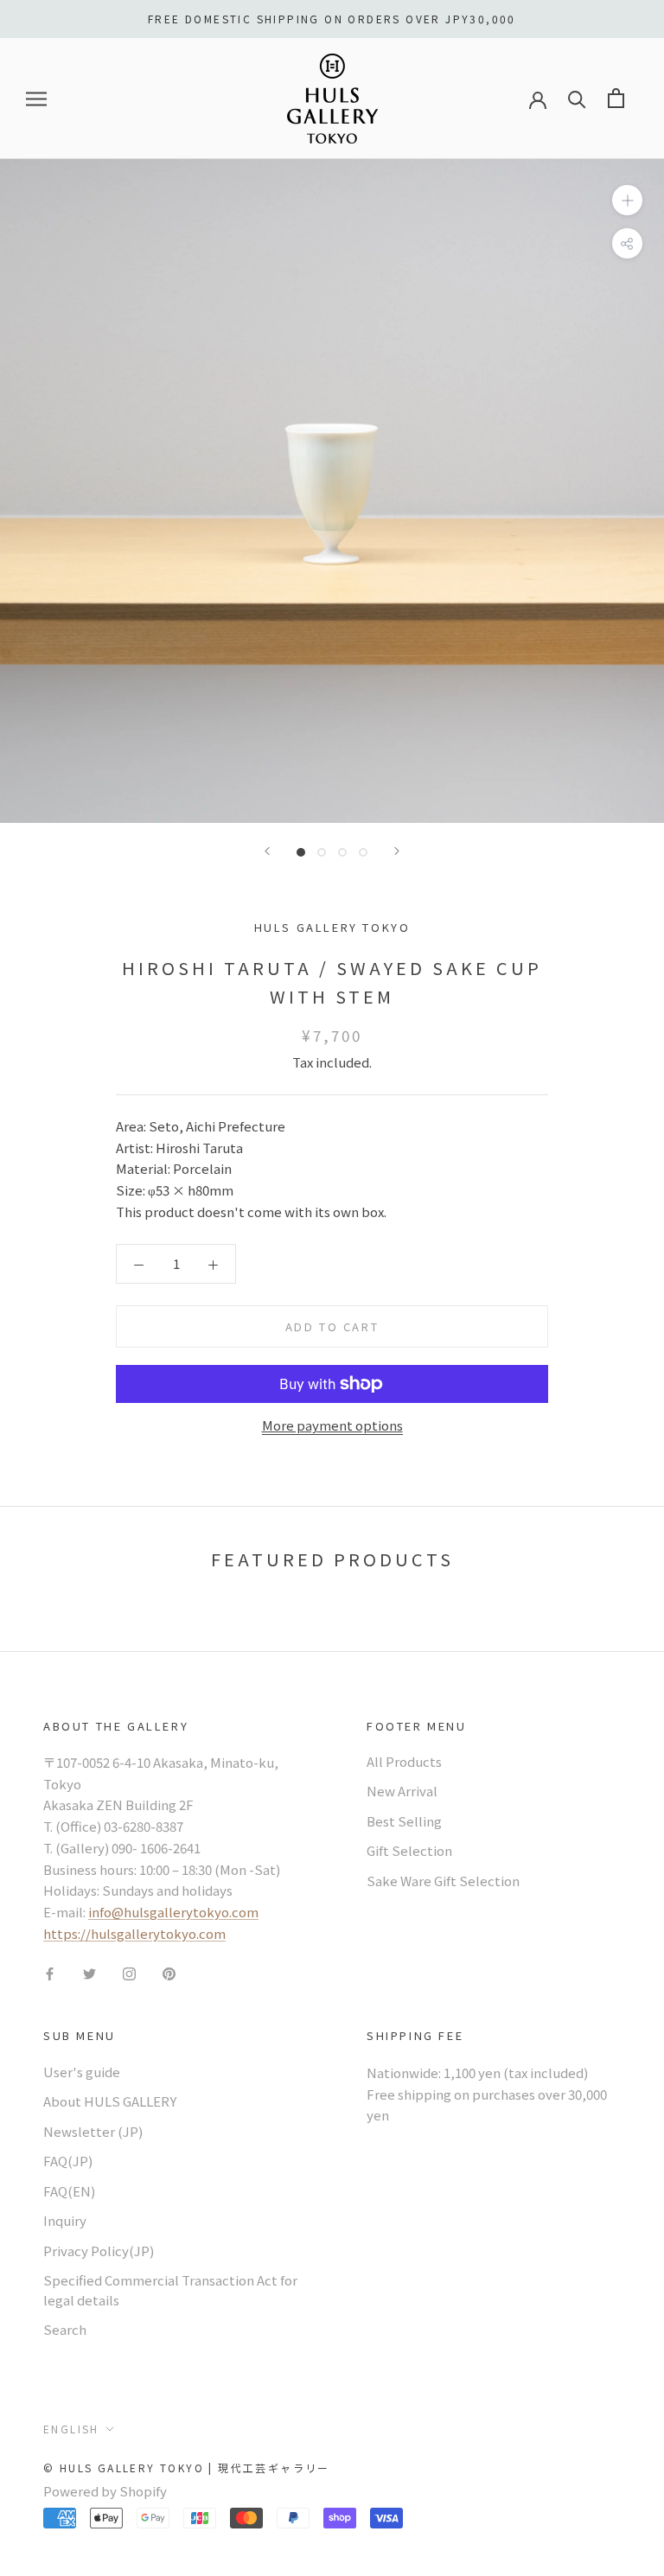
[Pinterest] (169, 1973)
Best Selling (404, 1821)
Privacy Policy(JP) (99, 2251)
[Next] (397, 851)
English (71, 2429)
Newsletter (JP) (93, 2131)
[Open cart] (616, 98)
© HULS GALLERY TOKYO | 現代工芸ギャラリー (187, 2468)
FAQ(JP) (68, 2161)
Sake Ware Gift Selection (443, 1881)
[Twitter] (89, 1973)
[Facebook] (50, 1973)
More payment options (332, 1425)
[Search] (577, 98)
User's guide (82, 2072)
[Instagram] (129, 1973)
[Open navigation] (36, 99)
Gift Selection (409, 1850)
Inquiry (65, 2220)
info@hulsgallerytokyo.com (173, 1912)
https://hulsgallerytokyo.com (134, 1933)
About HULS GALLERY (110, 2101)
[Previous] (267, 851)
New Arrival (402, 1791)
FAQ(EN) (69, 2191)
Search (65, 2329)
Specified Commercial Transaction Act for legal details (170, 2290)
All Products (404, 1761)
